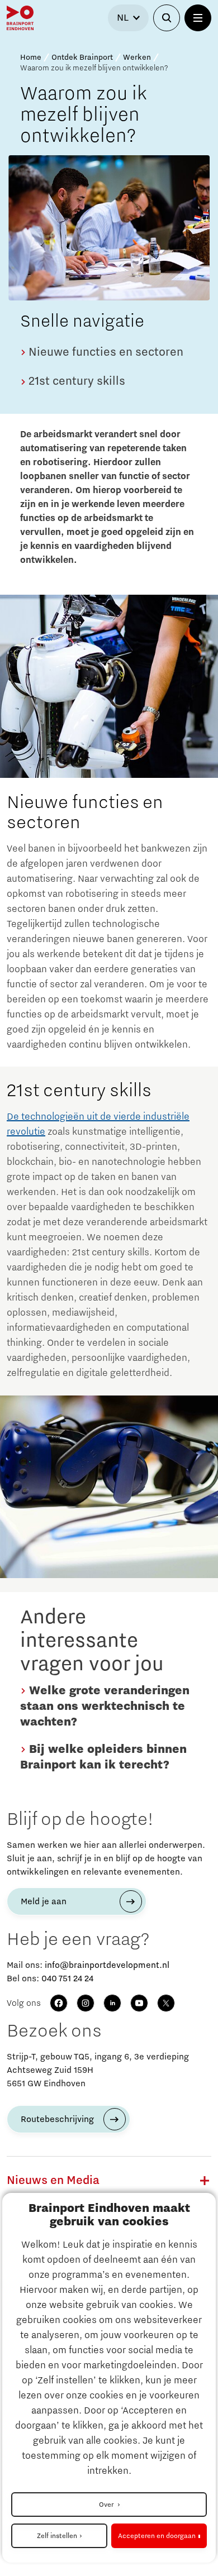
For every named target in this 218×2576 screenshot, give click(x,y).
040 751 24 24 (67, 1978)
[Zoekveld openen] (167, 18)
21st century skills (75, 381)
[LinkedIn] (112, 2003)
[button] (205, 2181)
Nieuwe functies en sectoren (105, 352)
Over (107, 2505)
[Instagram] (86, 2003)
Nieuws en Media (53, 2181)
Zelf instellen (57, 2536)
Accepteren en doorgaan (157, 2536)
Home (31, 58)
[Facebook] (59, 2003)
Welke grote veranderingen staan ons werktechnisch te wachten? (105, 1707)
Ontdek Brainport (82, 58)
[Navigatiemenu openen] (198, 18)
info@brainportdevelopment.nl (107, 1965)
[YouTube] (139, 2003)
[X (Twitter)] (166, 2003)
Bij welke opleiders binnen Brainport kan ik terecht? (103, 1757)
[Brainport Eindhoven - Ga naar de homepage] (20, 18)
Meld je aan (44, 1901)
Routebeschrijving (57, 2119)
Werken (137, 58)
